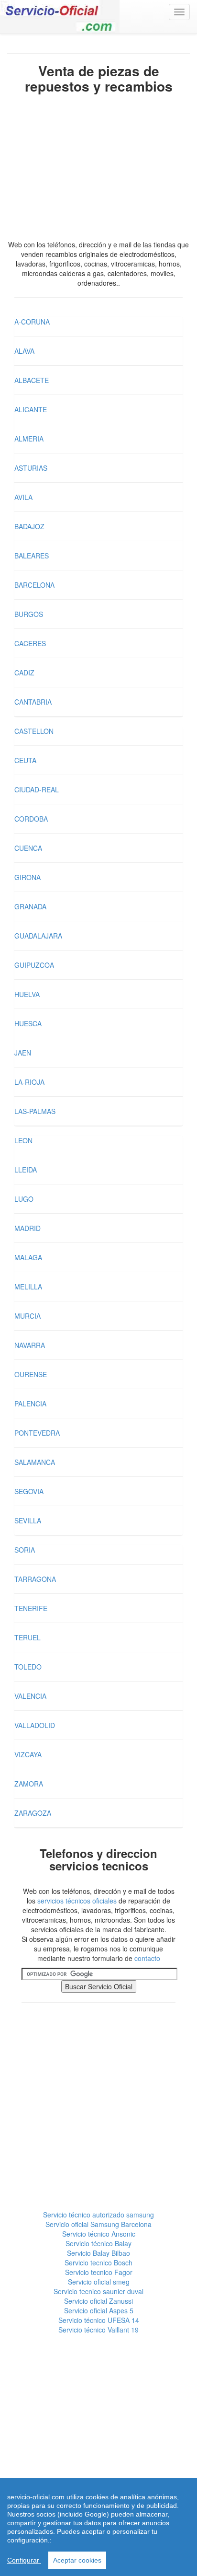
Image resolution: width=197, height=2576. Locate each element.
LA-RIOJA (29, 1082)
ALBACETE (32, 380)
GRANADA (30, 906)
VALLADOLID (35, 1725)
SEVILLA (28, 1520)
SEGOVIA (29, 1491)
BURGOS (29, 614)
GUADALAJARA (38, 936)
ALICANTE (31, 409)
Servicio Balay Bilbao (98, 2253)
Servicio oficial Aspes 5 (99, 2310)
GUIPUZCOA (34, 965)
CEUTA (25, 760)
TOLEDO (28, 1667)
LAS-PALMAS (35, 1111)
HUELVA (27, 994)
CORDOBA (31, 819)
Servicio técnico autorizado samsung (98, 2215)
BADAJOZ (29, 526)
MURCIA (27, 1316)
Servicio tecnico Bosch (98, 2263)
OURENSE (31, 1374)
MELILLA (28, 1287)
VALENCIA (30, 1696)
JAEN (23, 1053)
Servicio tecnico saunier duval (98, 2291)
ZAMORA (29, 1784)
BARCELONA (34, 585)
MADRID (27, 1228)
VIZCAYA (28, 1754)
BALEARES (32, 556)
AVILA (23, 497)
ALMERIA (29, 439)
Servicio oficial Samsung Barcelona (98, 2224)
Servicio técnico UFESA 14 (99, 2320)
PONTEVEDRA (37, 1433)
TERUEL (27, 1637)
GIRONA (27, 877)
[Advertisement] (98, 169)
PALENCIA (30, 1404)
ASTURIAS (31, 468)
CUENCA (28, 848)
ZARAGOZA (33, 1813)
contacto (147, 1958)
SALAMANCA (35, 1462)
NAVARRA (30, 1345)
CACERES (30, 643)
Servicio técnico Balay (98, 2243)
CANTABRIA (33, 702)
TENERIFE (31, 1608)
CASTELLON (34, 731)
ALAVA (24, 351)
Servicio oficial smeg (99, 2282)
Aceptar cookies (77, 2560)
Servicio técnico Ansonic (99, 2234)
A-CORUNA (32, 322)
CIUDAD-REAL (37, 789)
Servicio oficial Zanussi (98, 2301)
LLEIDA (26, 1170)
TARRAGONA (35, 1579)
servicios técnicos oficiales (77, 1901)
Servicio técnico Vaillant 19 (98, 2330)
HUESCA (28, 1023)
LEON (23, 1140)
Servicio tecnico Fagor (99, 2272)
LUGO (24, 1199)
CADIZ (24, 673)
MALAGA (28, 1257)
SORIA (25, 1550)
